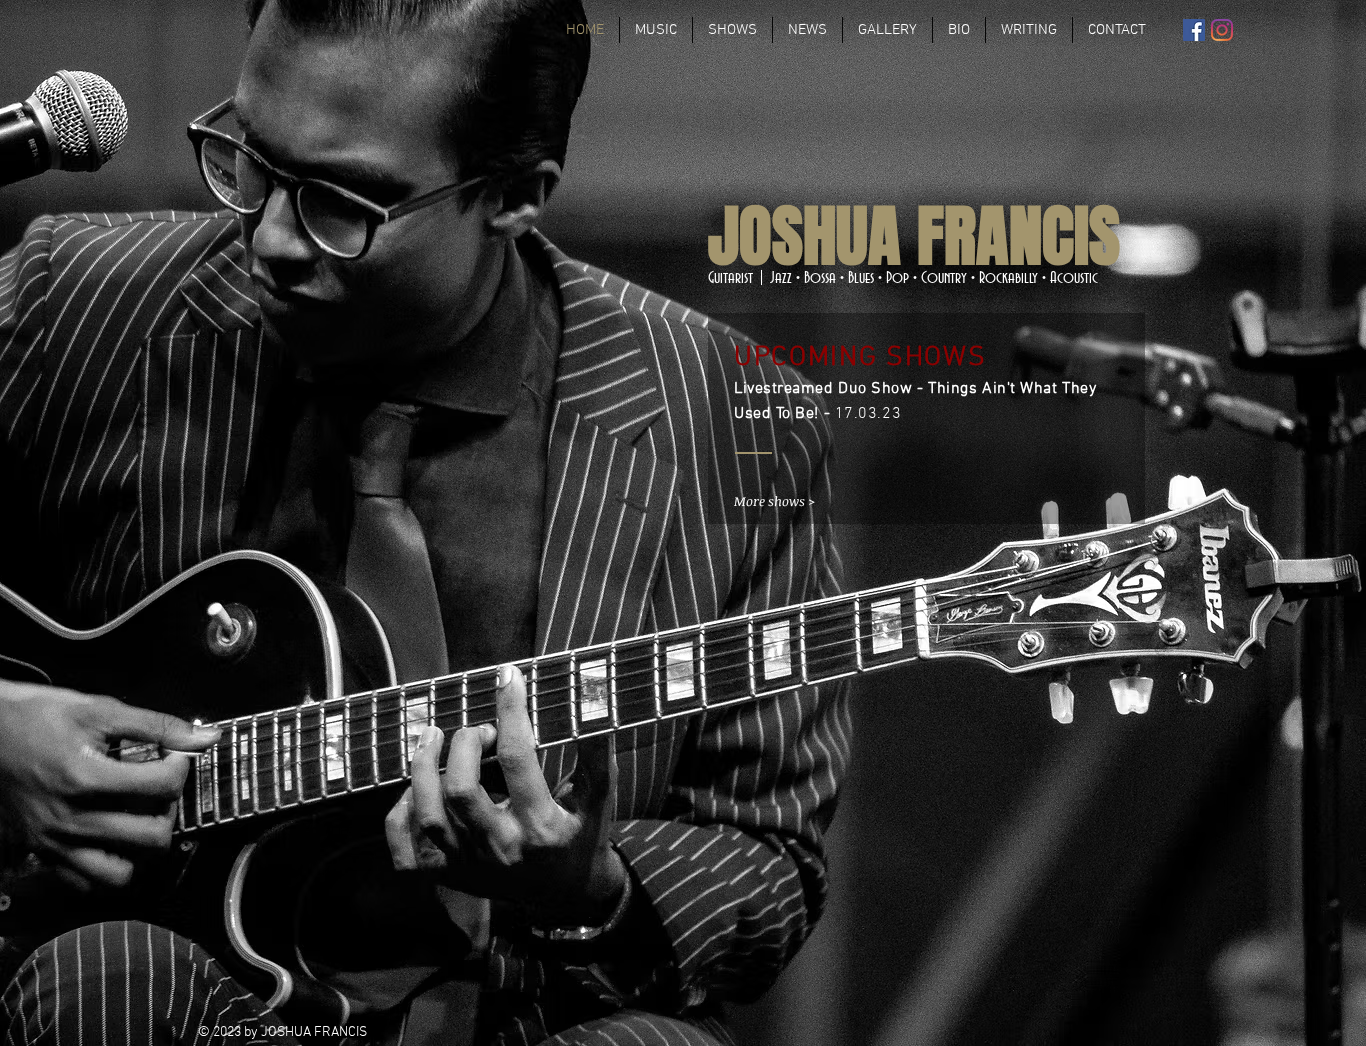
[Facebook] (1194, 30)
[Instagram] (1222, 30)
